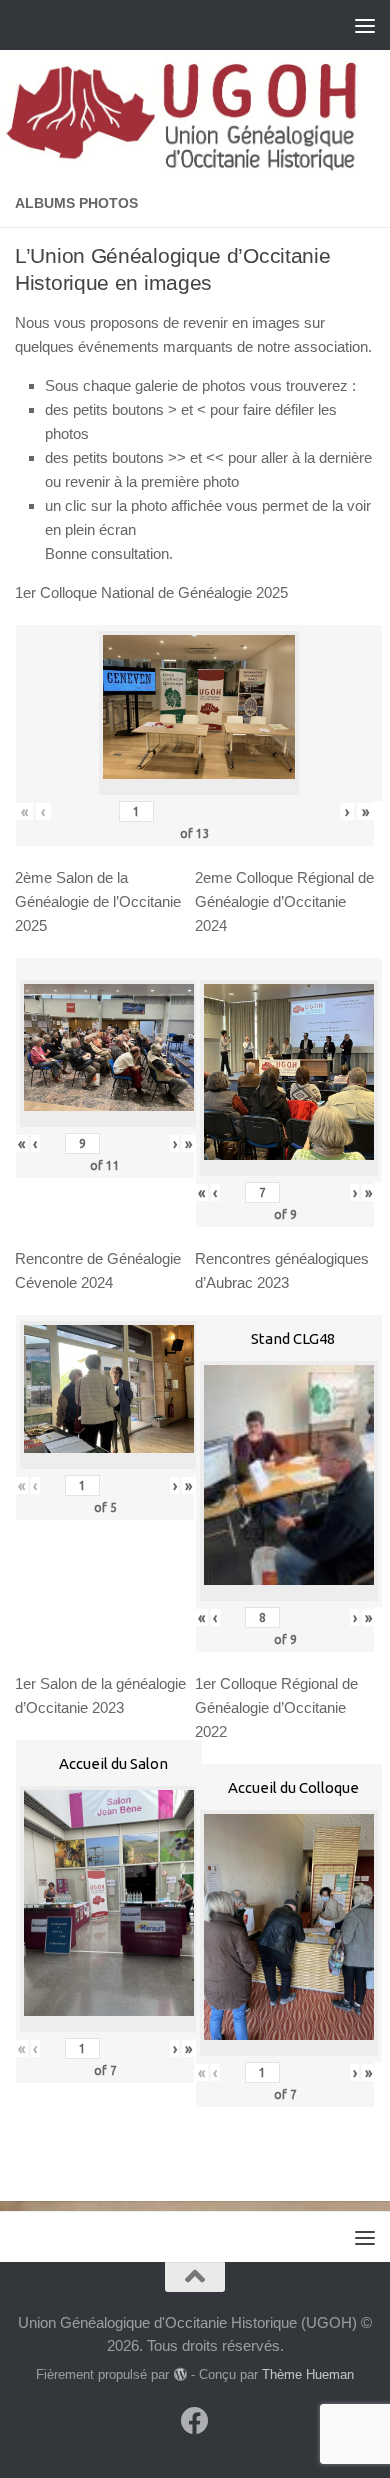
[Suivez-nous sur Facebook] (195, 2421)
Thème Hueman (308, 2374)
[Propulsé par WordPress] (179, 2374)
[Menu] (365, 25)
